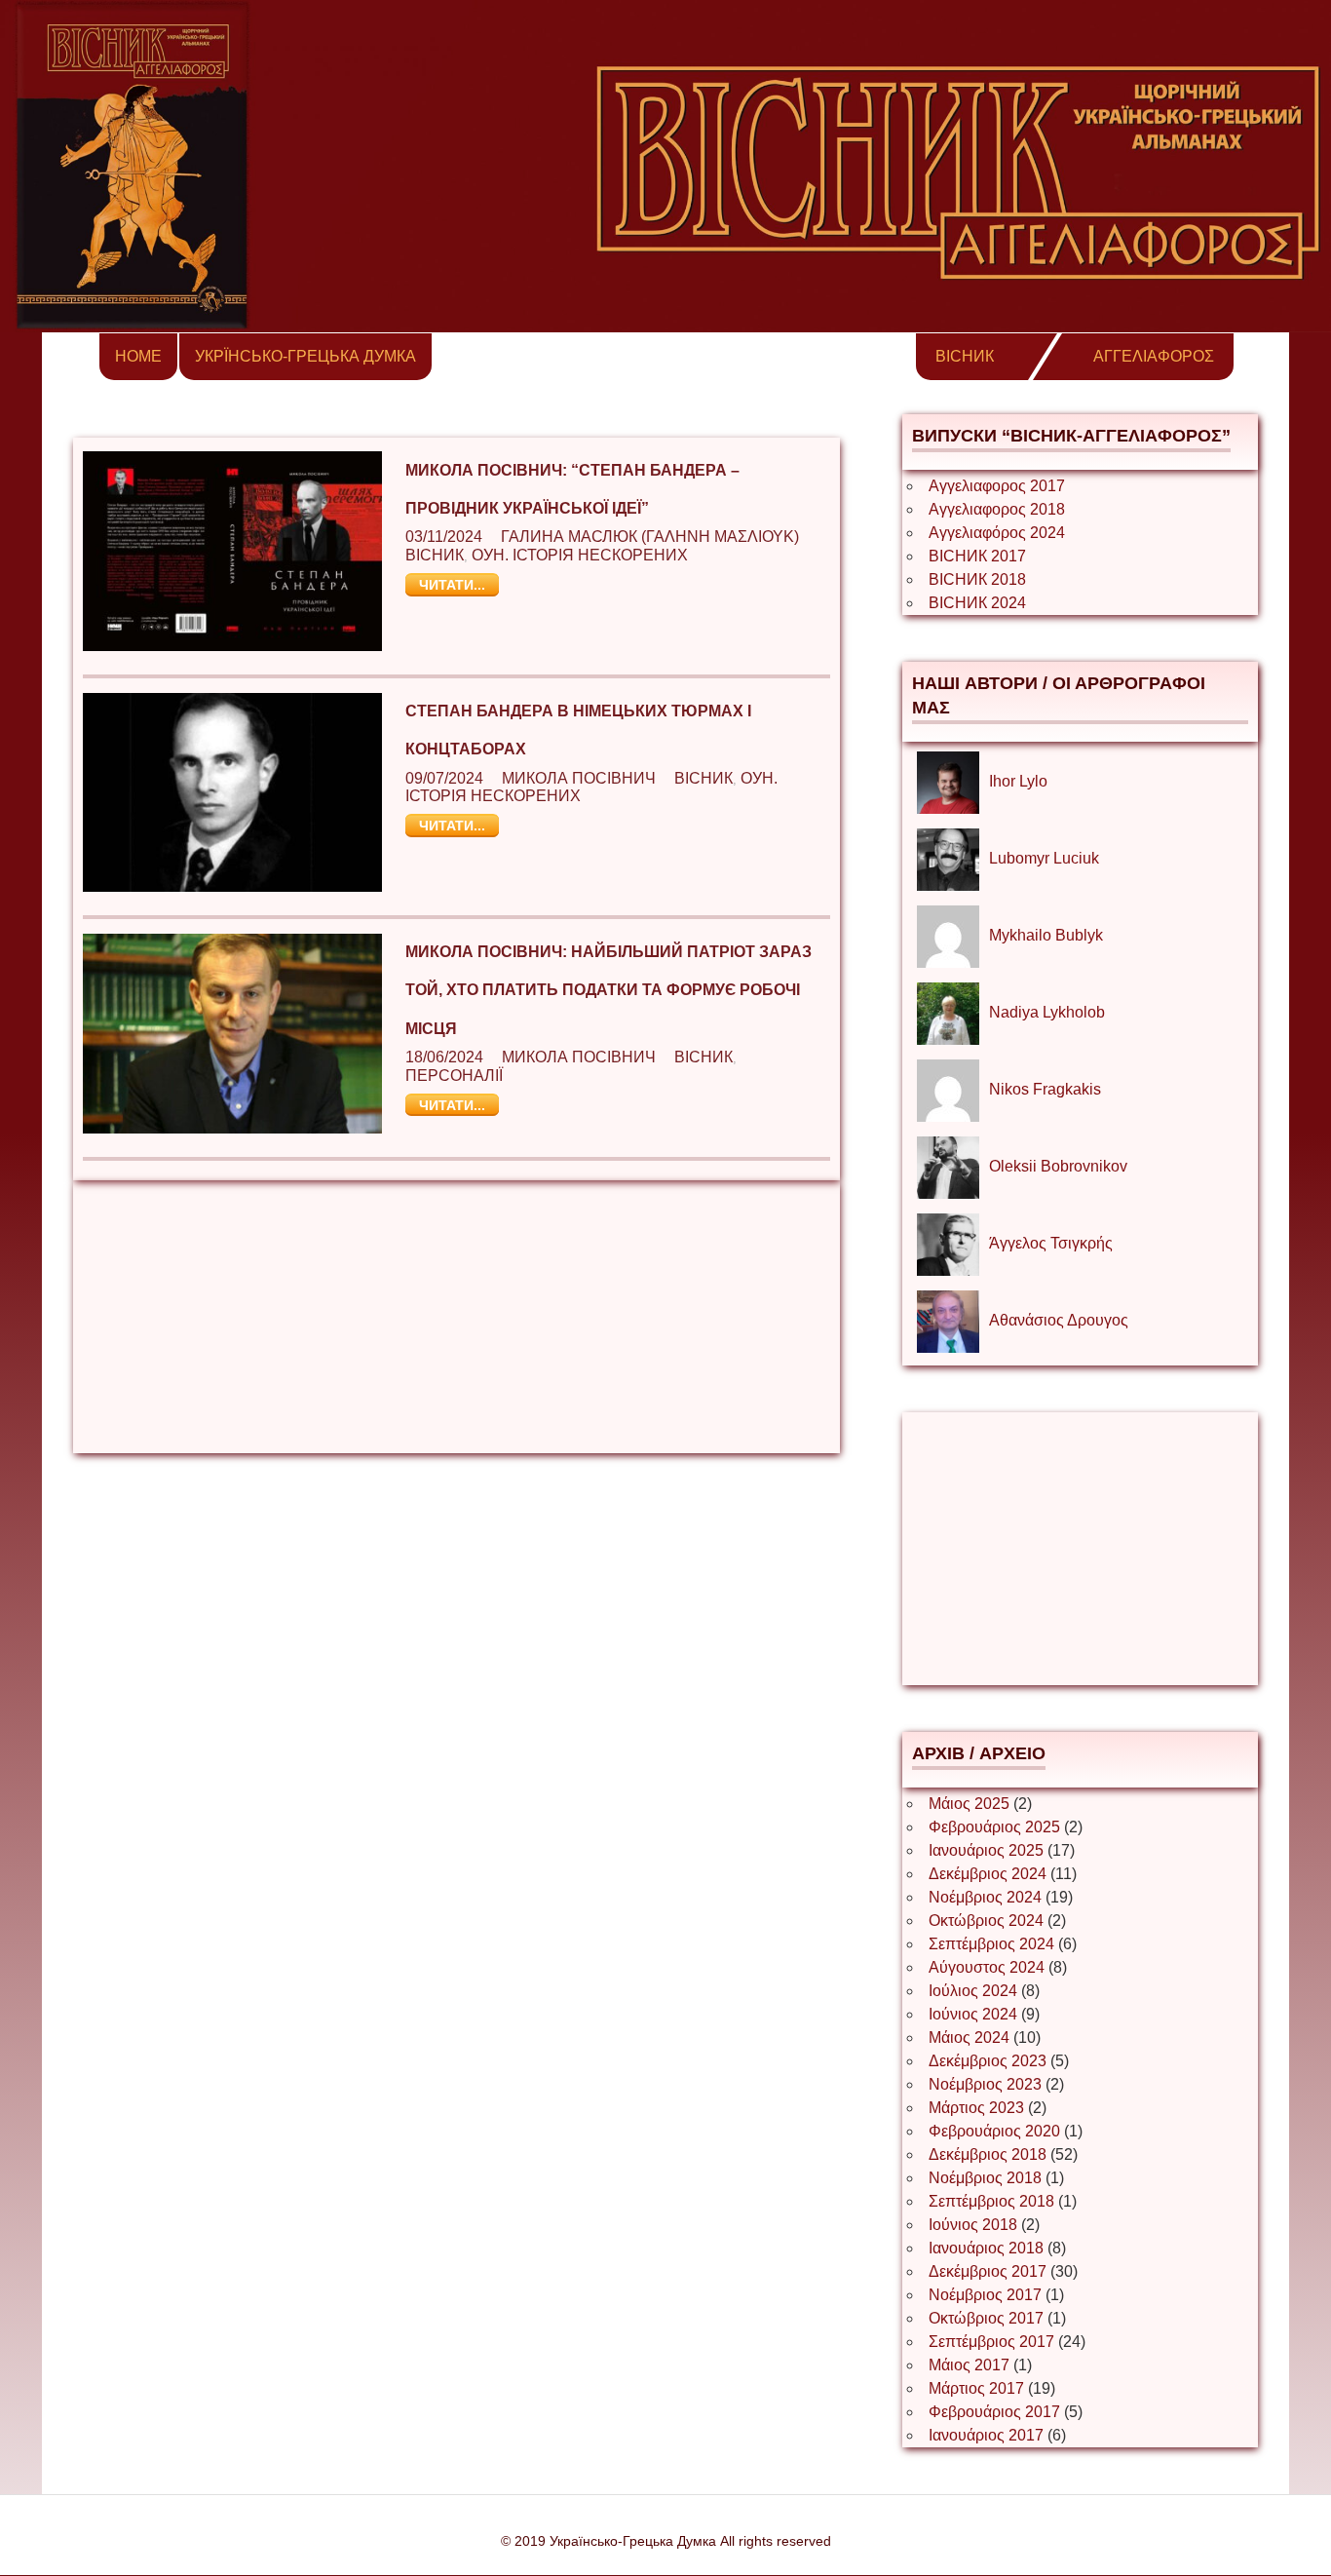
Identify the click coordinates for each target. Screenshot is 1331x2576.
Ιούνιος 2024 (973, 2014)
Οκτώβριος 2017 (986, 2318)
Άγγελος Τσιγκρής (1051, 1243)
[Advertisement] (456, 1317)
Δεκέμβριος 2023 (988, 2061)
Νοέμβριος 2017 (985, 2295)
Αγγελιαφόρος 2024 (997, 533)
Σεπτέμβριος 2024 (991, 1944)
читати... (452, 585)
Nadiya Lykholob (1047, 1012)
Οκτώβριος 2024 (986, 1921)
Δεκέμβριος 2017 (988, 2271)
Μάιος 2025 (969, 1804)
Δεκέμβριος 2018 (988, 2154)
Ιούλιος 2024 (973, 1991)
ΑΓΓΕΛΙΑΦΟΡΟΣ (1154, 356)
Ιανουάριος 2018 (986, 2248)
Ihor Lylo (1018, 781)
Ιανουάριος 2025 (986, 1850)
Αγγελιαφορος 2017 (997, 486)
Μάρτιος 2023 (976, 2108)
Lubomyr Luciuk (1044, 858)
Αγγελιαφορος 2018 (997, 509)
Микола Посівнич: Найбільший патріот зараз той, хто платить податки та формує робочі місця (608, 990)
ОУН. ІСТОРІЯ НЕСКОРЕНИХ (580, 555)
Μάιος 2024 (969, 2038)
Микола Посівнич (579, 778)
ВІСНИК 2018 (977, 579)
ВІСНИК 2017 (977, 556)
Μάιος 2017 (969, 2365)
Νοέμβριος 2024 (985, 1897)
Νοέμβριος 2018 (985, 2178)
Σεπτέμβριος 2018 (991, 2201)
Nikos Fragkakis (1045, 1089)
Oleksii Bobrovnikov (1058, 1166)
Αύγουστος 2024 (987, 1967)
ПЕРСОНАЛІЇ (454, 1076)
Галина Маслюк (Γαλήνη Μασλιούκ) (650, 537)
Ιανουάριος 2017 (986, 2435)
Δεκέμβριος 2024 (988, 1874)
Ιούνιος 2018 (973, 2225)
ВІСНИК (965, 356)
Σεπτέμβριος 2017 (991, 2342)
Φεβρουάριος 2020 (994, 2131)
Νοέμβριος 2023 (985, 2084)
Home (138, 356)
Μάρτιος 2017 (976, 2388)
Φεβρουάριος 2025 (994, 1827)
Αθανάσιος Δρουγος (1059, 1320)
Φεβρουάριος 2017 (994, 2412)
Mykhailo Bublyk (1046, 935)
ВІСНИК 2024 (977, 603)
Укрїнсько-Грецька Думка (305, 356)
